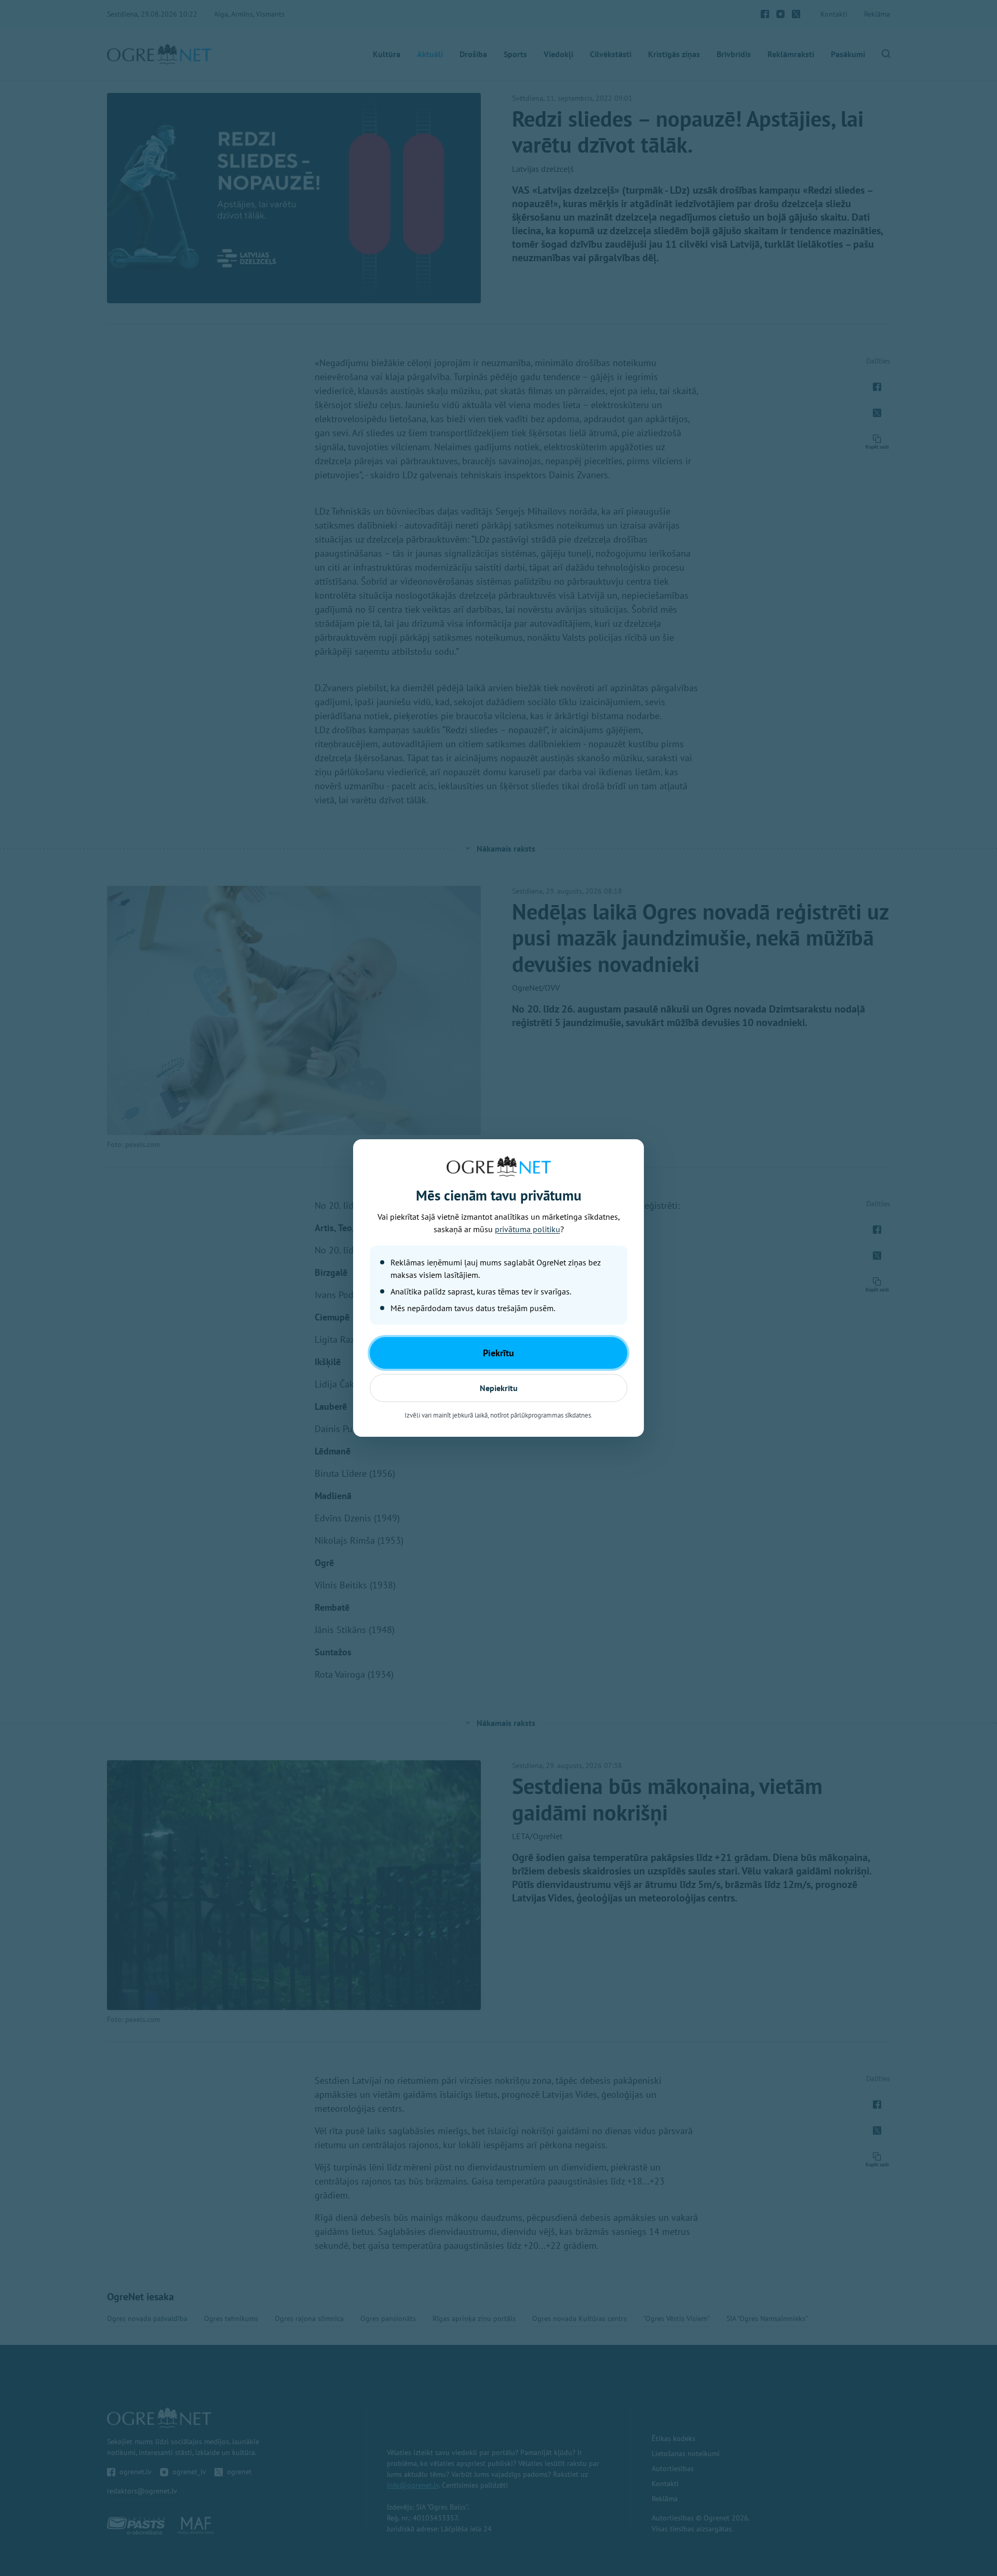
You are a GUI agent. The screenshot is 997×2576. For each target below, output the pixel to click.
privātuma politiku (528, 1229)
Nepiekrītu (499, 1388)
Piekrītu (498, 1353)
